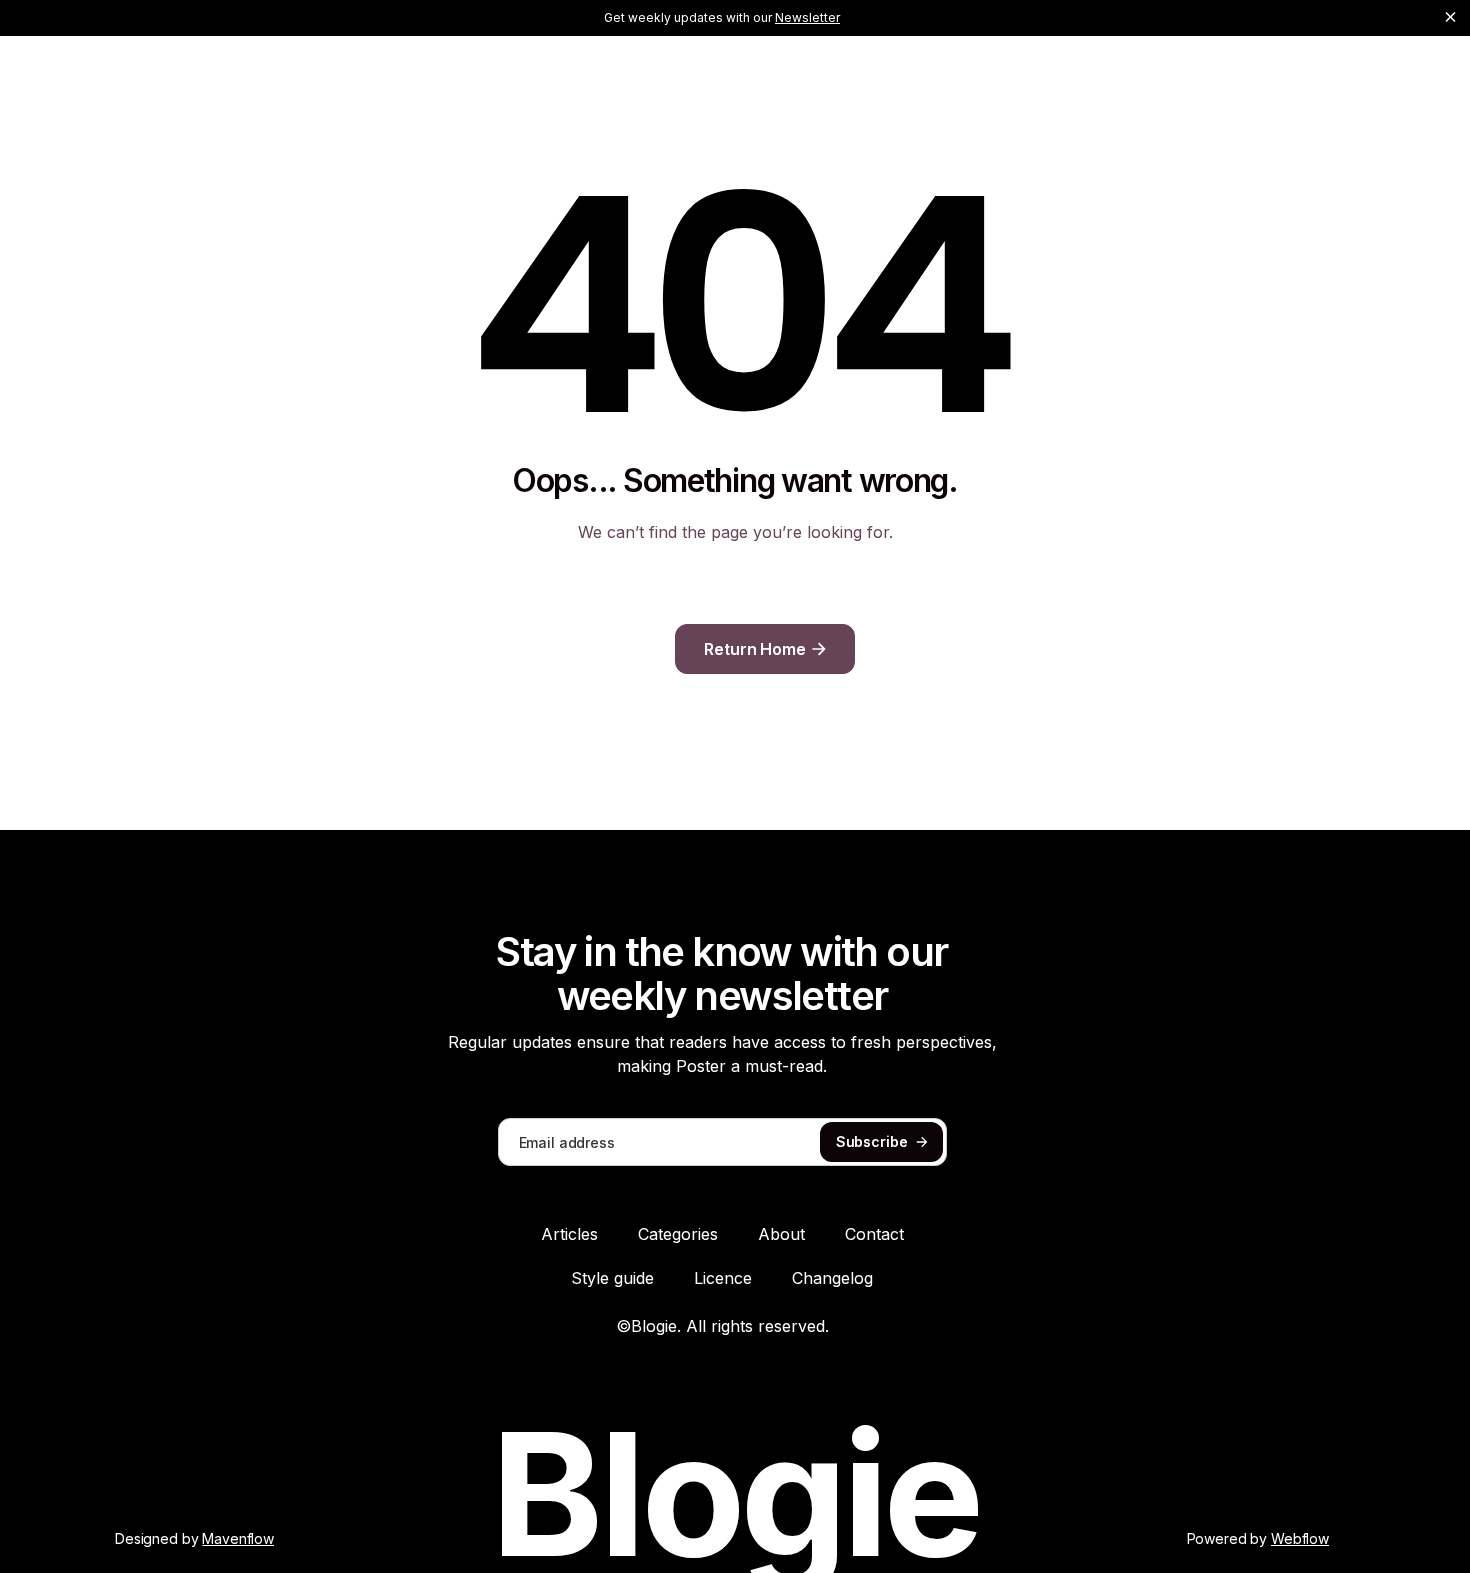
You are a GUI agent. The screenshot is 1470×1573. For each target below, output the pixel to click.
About (781, 1234)
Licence (723, 1278)
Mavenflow (238, 1538)
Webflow (1300, 1538)
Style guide (612, 1278)
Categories (678, 1234)
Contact (874, 1234)
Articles (569, 1234)
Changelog (832, 1278)
